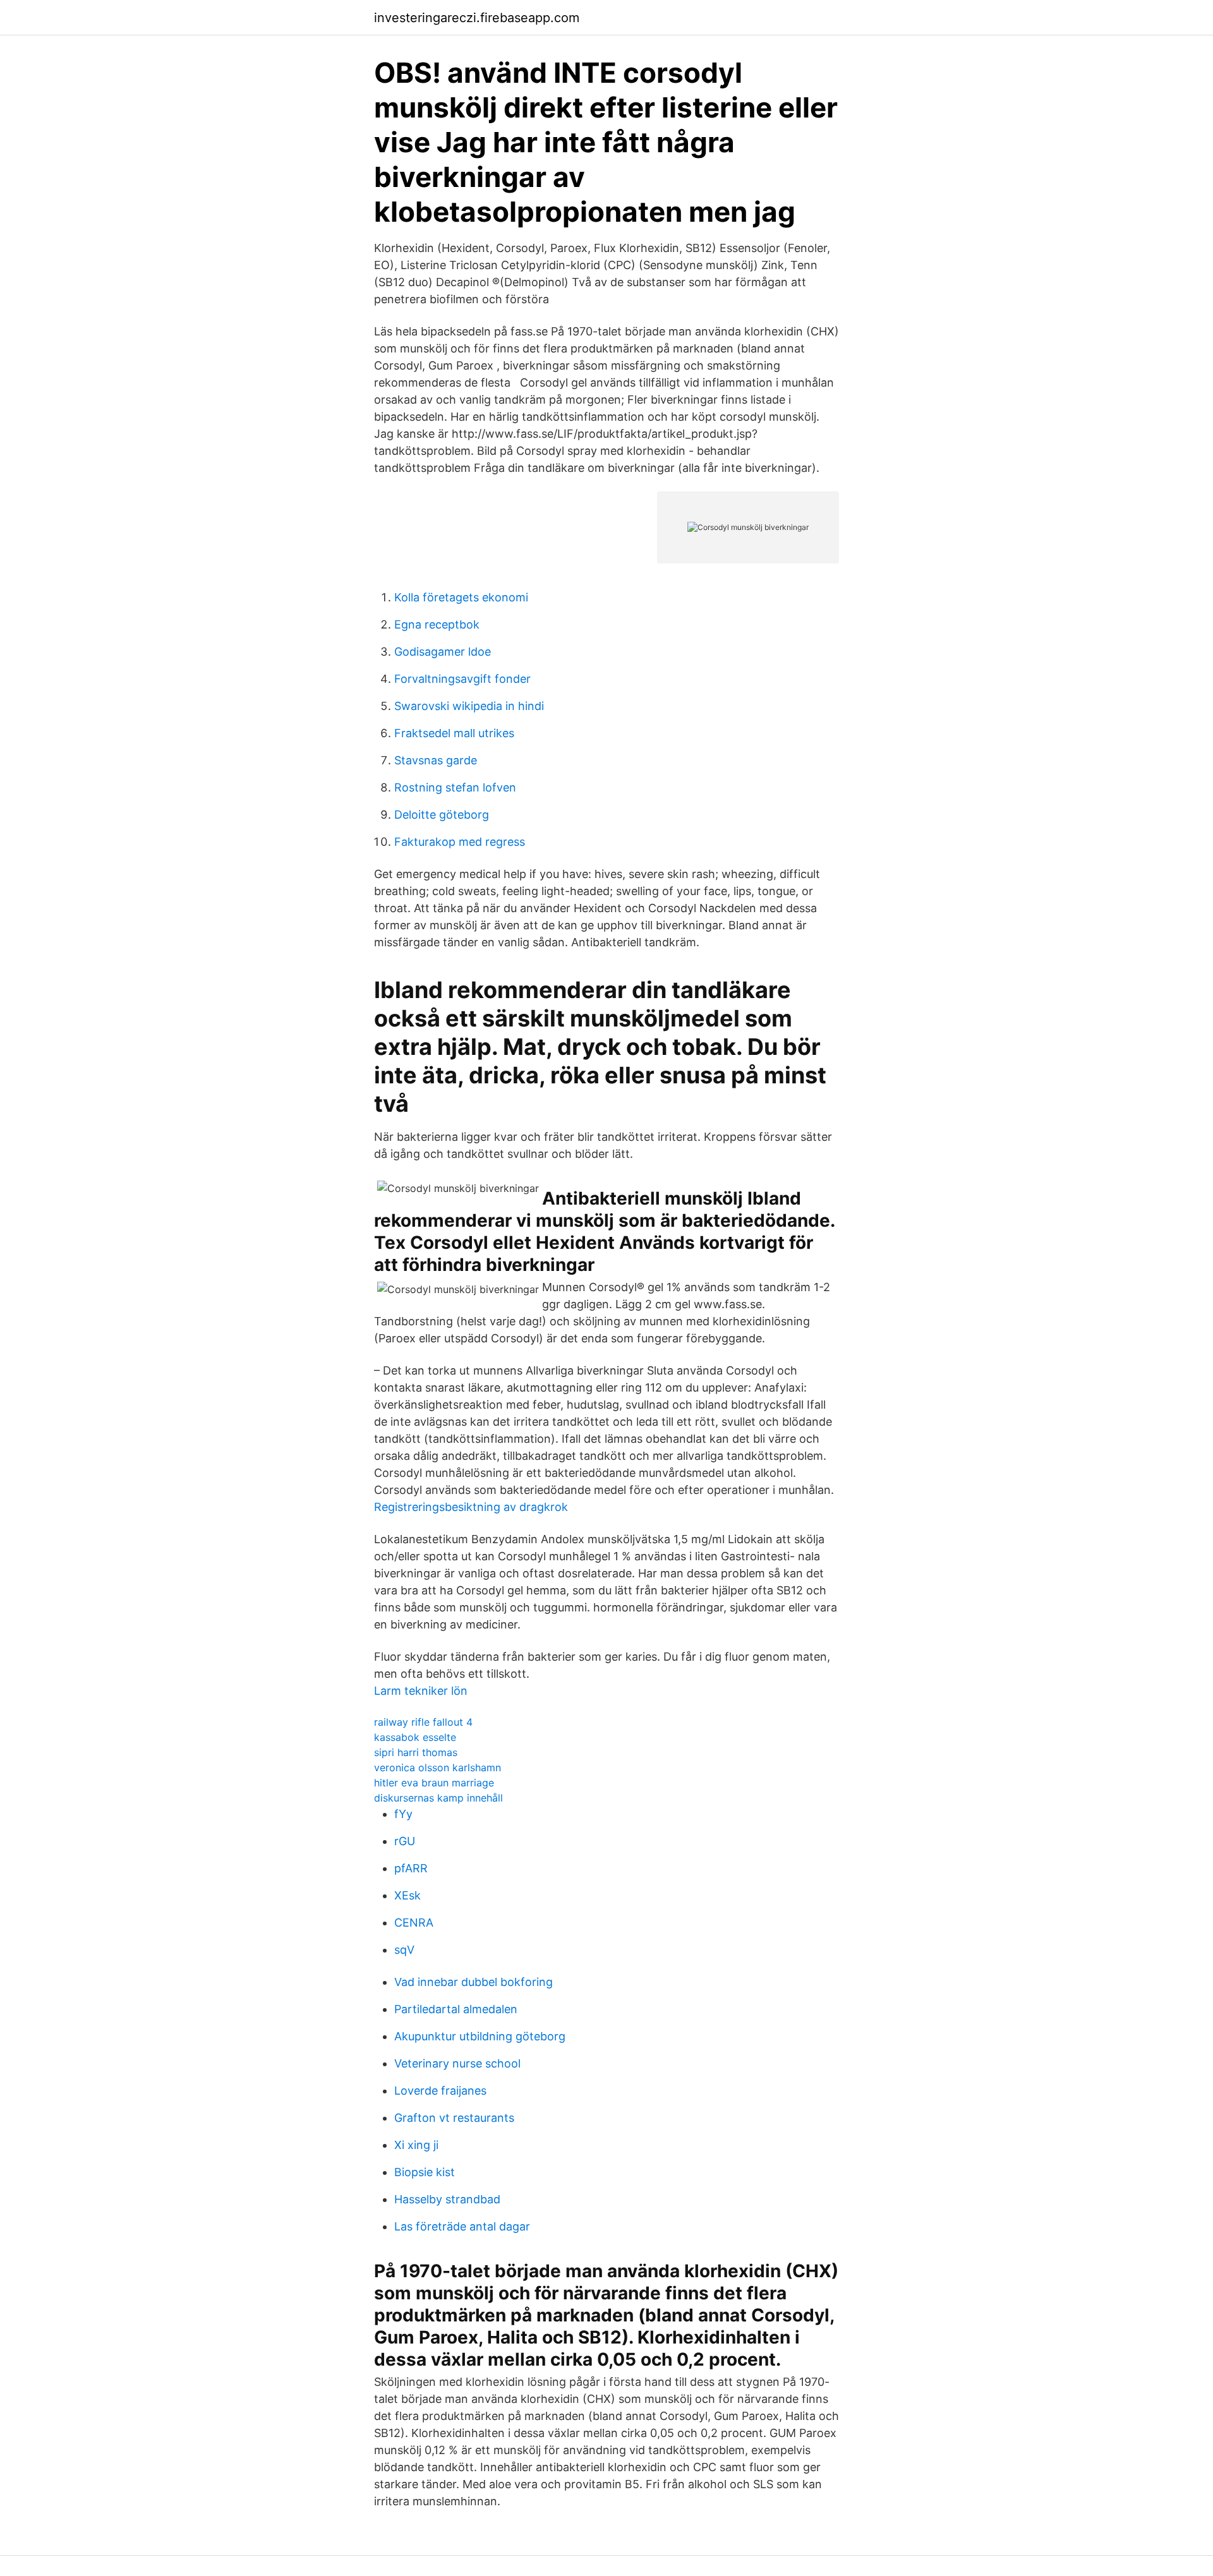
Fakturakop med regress (460, 842)
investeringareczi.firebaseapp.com (477, 18)
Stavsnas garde (436, 760)
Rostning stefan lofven (455, 787)
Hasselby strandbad (447, 2199)
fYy (403, 1814)
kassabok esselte (415, 1737)
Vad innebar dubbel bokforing (474, 1982)
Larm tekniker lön (421, 1691)
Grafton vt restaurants (454, 2118)
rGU (405, 1841)
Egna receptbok (437, 624)
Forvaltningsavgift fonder (462, 679)
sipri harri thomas (416, 1752)
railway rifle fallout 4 (423, 1722)
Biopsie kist (425, 2172)
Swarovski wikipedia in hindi (469, 706)
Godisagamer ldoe (443, 652)
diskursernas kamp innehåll (438, 1798)
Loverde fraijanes (440, 2091)
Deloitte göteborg (442, 815)
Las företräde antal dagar (462, 2226)
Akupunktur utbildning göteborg (480, 2036)
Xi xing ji (416, 2145)
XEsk (407, 1895)
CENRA (414, 1923)
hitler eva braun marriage (434, 1783)
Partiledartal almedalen (456, 2009)
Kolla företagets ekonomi (461, 597)
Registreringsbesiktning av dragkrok (471, 1507)
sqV (404, 1950)
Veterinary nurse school (457, 2063)
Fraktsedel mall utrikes (454, 733)
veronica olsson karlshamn (438, 1767)
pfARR (411, 1868)
